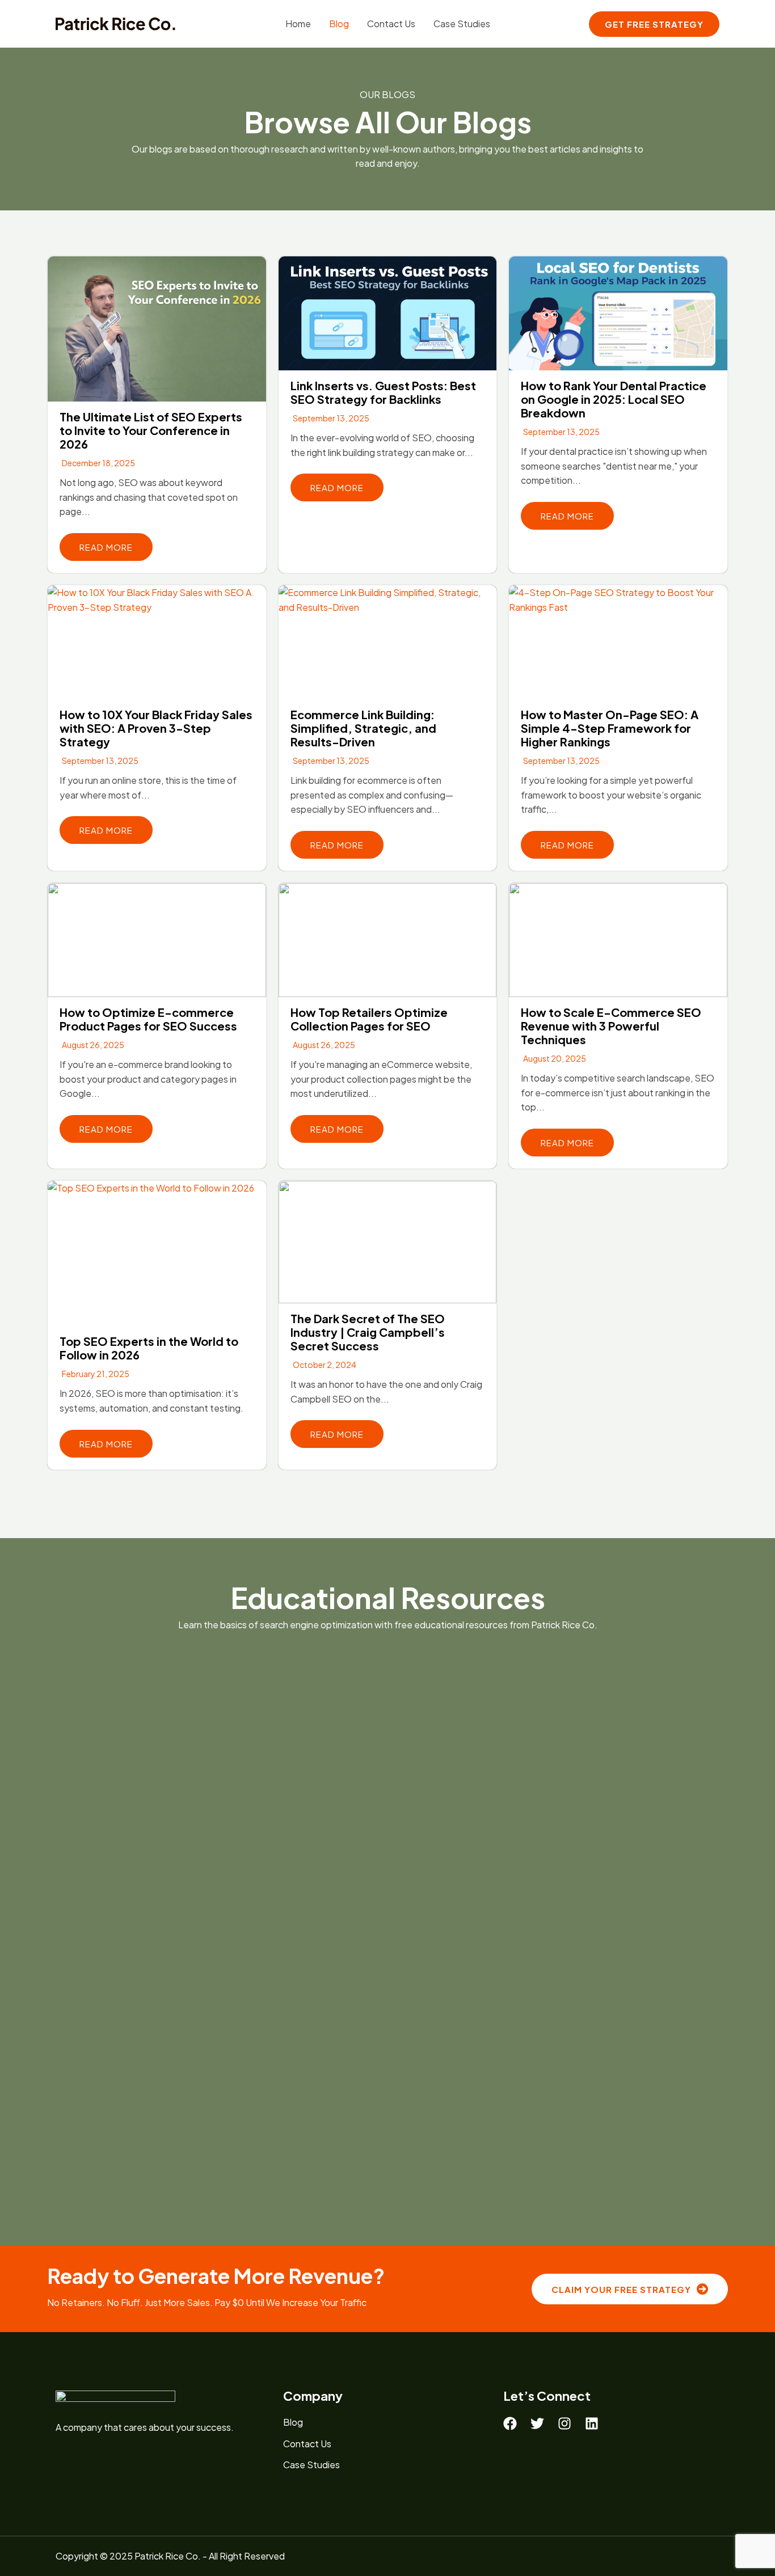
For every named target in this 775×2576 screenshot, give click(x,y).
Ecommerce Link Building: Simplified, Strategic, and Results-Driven (363, 728)
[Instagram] (565, 2423)
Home (298, 24)
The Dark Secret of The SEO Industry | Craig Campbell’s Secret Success (368, 1332)
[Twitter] (537, 2423)
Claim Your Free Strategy (621, 2289)
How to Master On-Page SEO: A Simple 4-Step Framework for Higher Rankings (610, 728)
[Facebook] (510, 2423)
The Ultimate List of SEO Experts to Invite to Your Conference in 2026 (151, 430)
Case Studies (462, 24)
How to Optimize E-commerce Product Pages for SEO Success (148, 1019)
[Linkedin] (592, 2423)
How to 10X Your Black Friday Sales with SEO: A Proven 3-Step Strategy (156, 728)
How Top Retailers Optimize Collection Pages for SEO (369, 1019)
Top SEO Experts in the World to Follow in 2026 (149, 1348)
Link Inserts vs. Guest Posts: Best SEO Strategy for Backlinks (383, 392)
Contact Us (391, 24)
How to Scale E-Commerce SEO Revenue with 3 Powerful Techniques (611, 1026)
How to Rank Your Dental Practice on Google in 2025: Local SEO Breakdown (614, 399)
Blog (339, 24)
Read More (106, 547)
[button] (654, 24)
